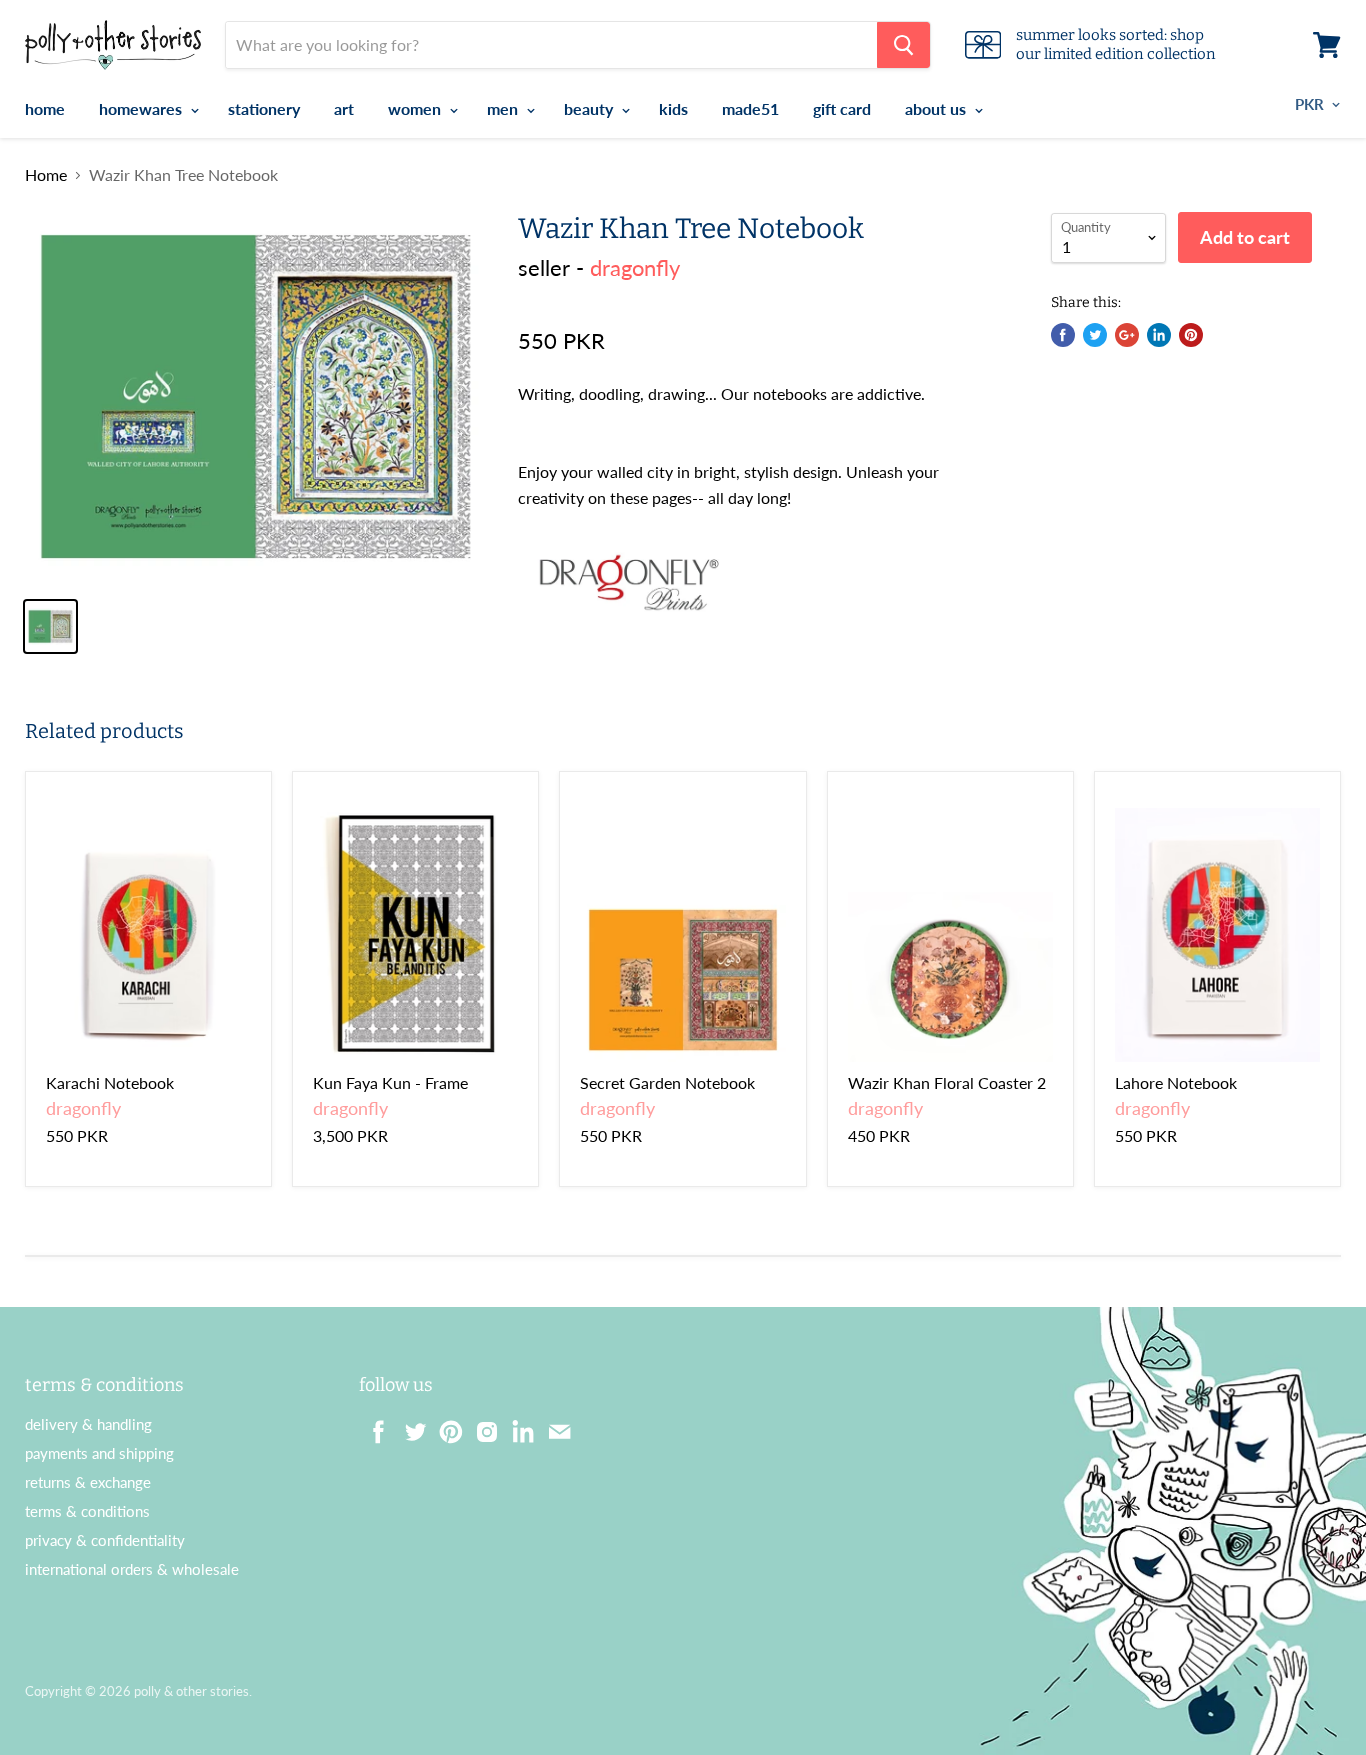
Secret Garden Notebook (667, 1082)
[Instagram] (481, 1426)
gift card (842, 108)
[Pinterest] (445, 1426)
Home (46, 175)
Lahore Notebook (1176, 1082)
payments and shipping (99, 1453)
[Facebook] (373, 1426)
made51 (750, 108)
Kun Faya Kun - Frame (390, 1082)
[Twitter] (409, 1426)
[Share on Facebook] (1063, 335)
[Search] (903, 45)
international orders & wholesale (132, 1569)
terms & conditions (87, 1511)
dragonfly (635, 267)
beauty (590, 108)
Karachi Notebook (110, 1082)
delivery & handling (88, 1424)
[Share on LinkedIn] (1159, 335)
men (504, 108)
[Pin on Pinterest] (1191, 335)
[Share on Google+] (1127, 335)
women (416, 108)
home (45, 108)
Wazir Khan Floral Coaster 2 (947, 1082)
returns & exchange (88, 1482)
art (344, 108)
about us (937, 108)
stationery (264, 108)
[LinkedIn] (517, 1426)
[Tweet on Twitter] (1095, 335)
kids (673, 108)
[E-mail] (553, 1426)
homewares (142, 108)
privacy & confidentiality (105, 1540)
